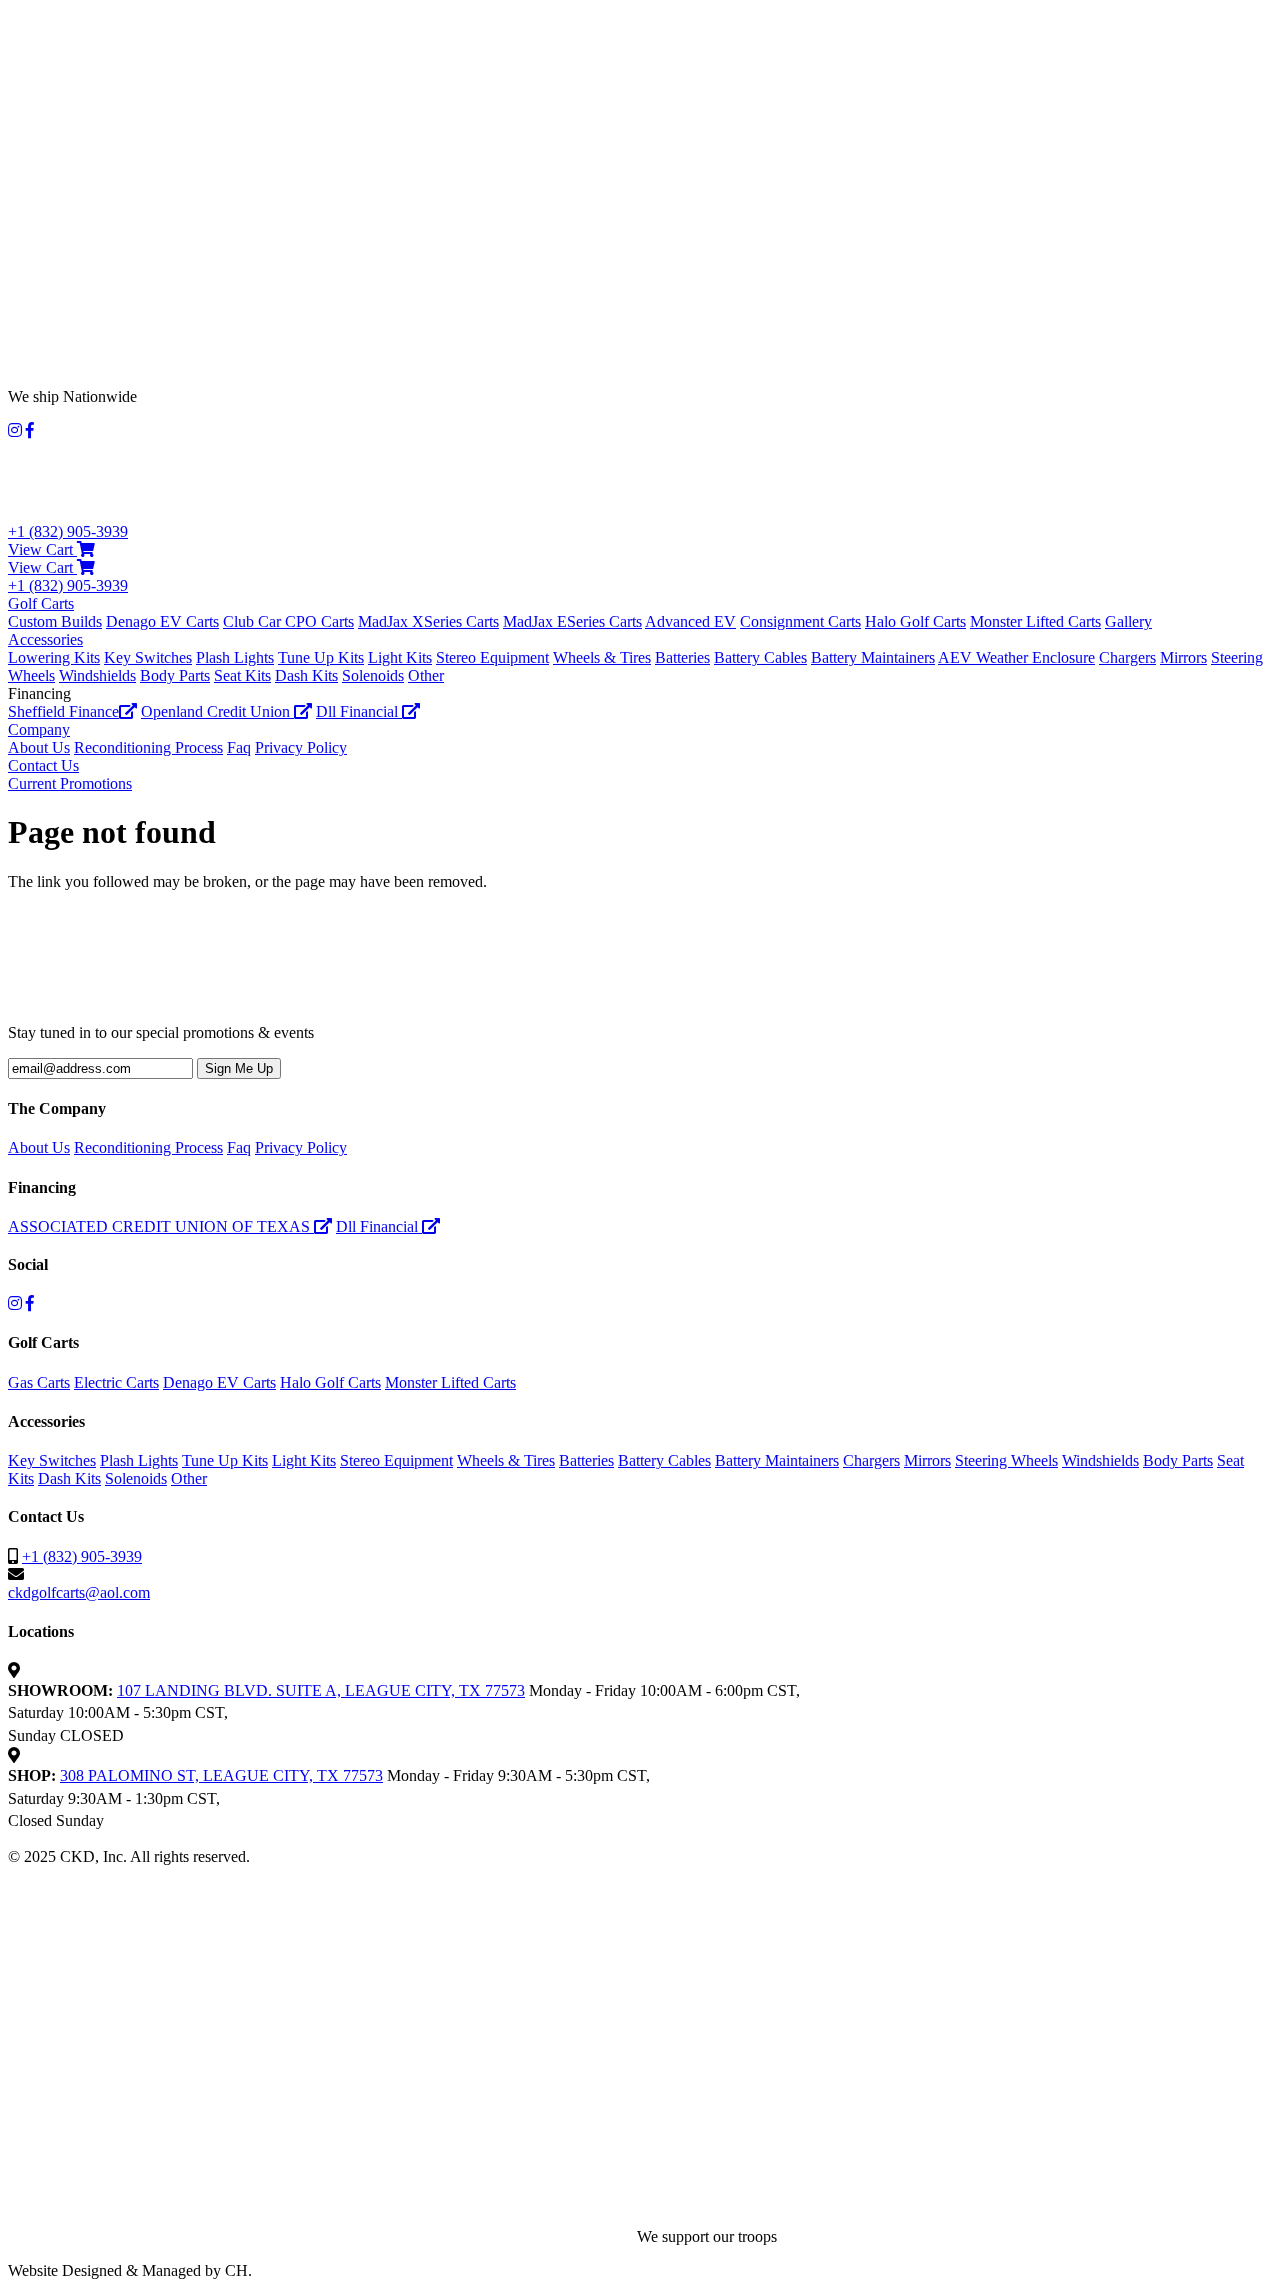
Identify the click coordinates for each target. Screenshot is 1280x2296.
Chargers (1127, 657)
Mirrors (1183, 657)
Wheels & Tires (602, 657)
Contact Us (43, 765)
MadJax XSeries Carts (428, 621)
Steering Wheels (1006, 1460)
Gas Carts (39, 1382)
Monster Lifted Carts (1035, 621)
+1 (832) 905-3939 (68, 531)
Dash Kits (306, 675)
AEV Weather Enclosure (1016, 657)
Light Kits (400, 657)
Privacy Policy (301, 747)
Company (39, 729)
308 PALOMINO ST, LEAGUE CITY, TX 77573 (221, 1775)
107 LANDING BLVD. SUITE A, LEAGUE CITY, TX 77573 (321, 1690)
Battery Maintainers (873, 657)
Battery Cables (760, 657)
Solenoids (373, 675)
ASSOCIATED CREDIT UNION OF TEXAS (161, 1226)
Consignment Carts (800, 621)
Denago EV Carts (162, 621)
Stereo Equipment (492, 657)
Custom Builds (55, 621)
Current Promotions (70, 783)
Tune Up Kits (321, 657)
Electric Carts (116, 1382)
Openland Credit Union (217, 711)
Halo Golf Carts (915, 621)
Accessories (45, 639)
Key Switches (148, 657)
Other (426, 675)
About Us (39, 747)
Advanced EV (690, 621)
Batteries (682, 657)
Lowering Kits (54, 657)
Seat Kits (242, 675)
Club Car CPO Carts (288, 621)
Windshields (97, 675)
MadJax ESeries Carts (572, 621)
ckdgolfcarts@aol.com (79, 1592)
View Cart (42, 549)
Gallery (1128, 621)
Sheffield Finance (63, 711)
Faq (239, 747)
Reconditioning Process (148, 747)
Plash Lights (235, 657)
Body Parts (175, 675)
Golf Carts (41, 603)
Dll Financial (359, 711)
